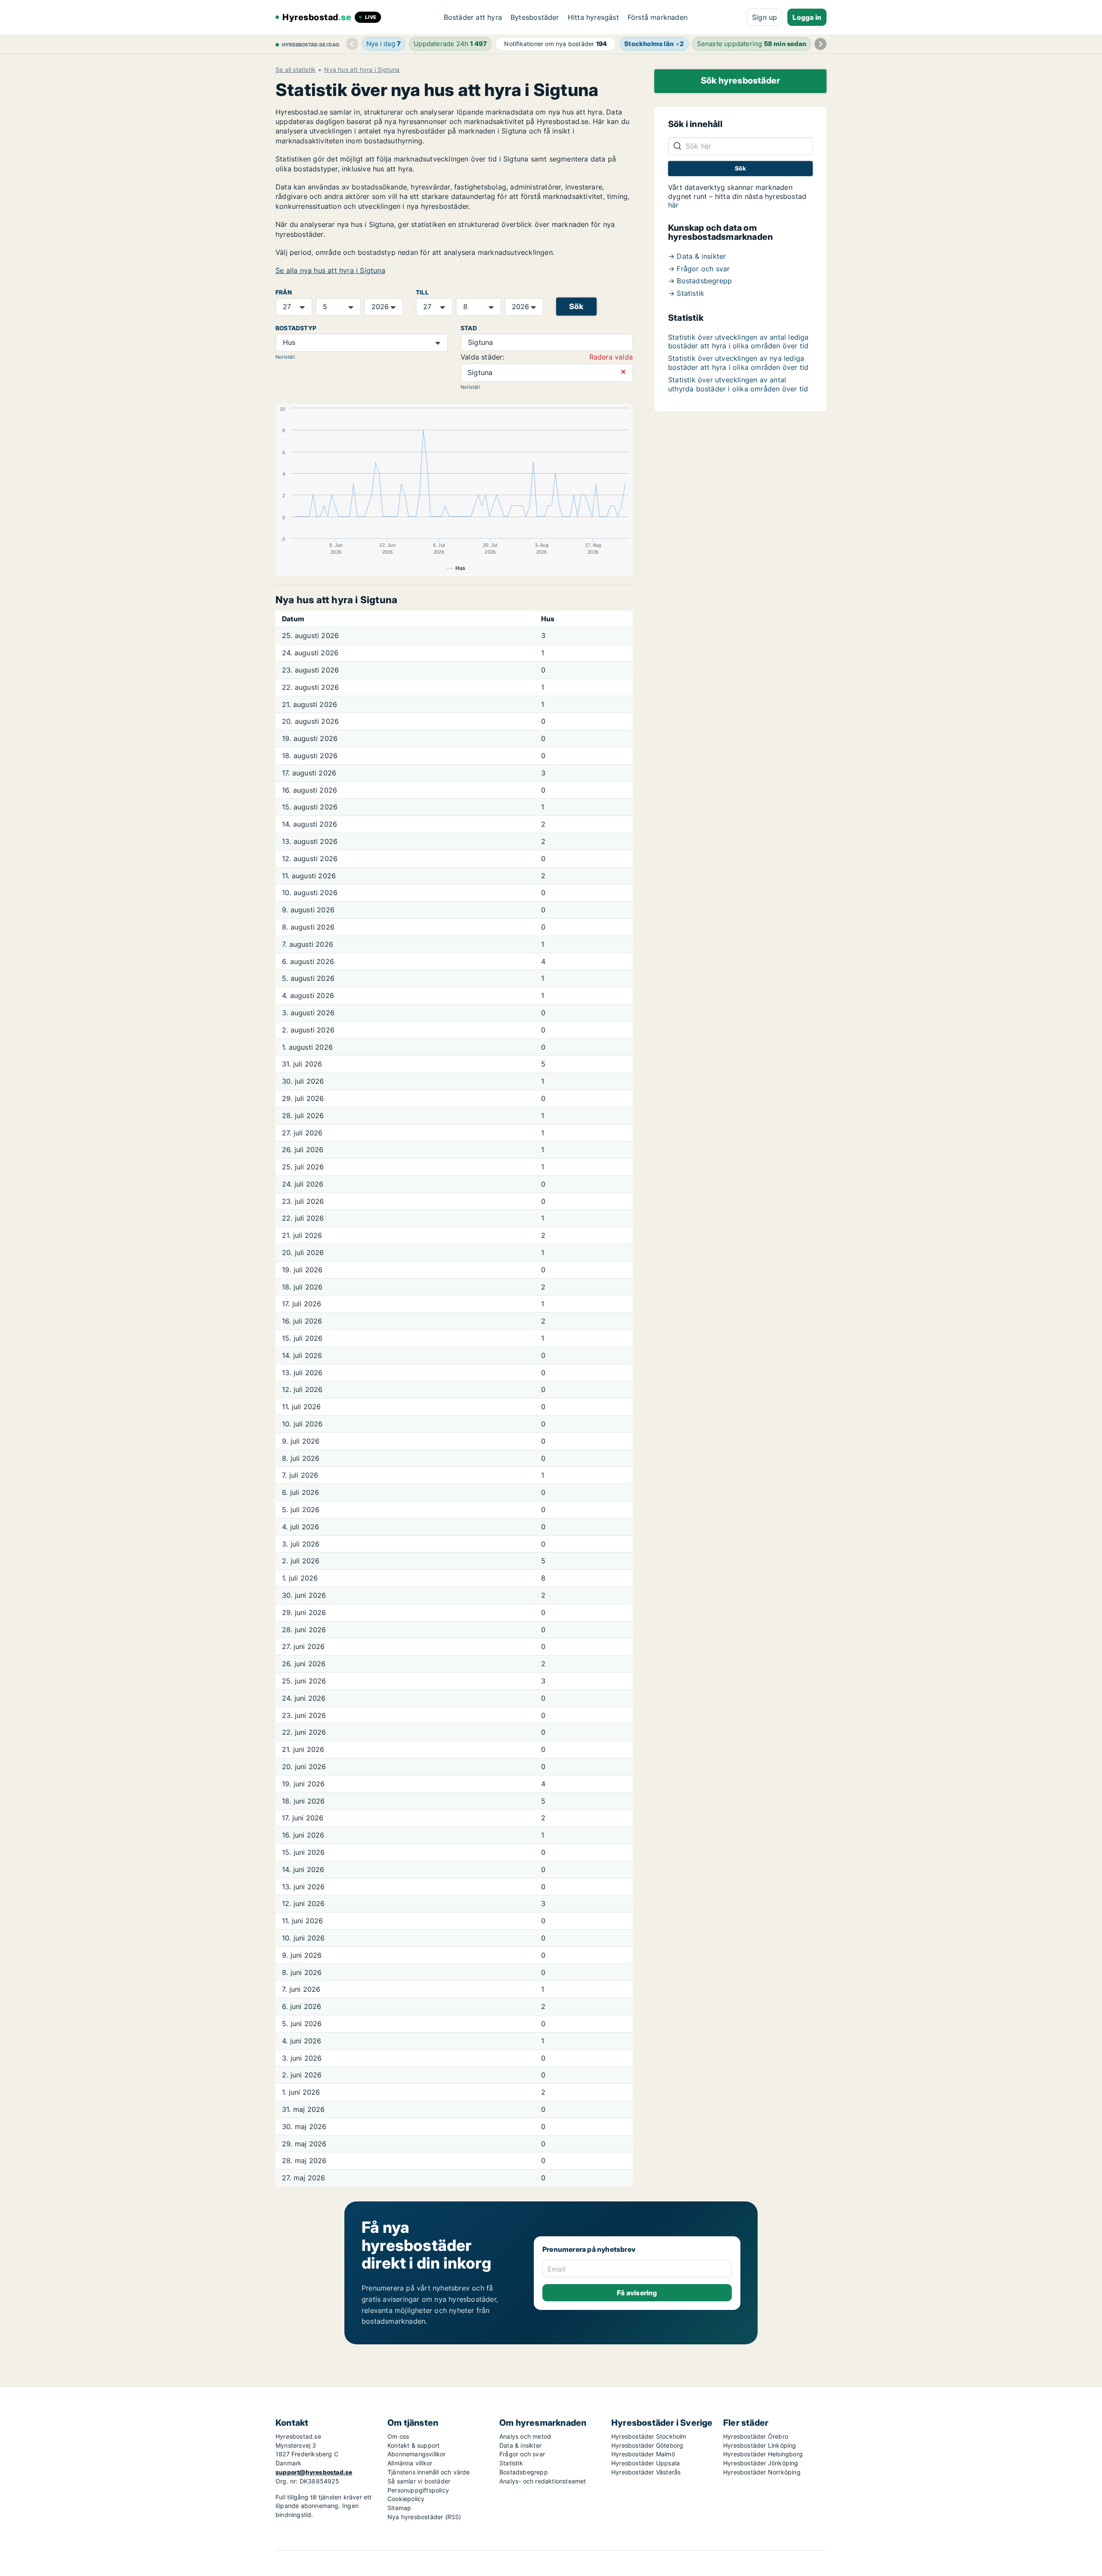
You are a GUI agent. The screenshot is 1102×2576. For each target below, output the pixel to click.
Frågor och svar (522, 2454)
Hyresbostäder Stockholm (649, 2436)
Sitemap (399, 2508)
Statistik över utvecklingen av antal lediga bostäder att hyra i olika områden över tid (738, 342)
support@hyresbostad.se (314, 2472)
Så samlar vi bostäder (419, 2481)
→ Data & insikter (697, 256)
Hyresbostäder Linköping (760, 2445)
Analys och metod (525, 2436)
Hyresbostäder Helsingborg (763, 2454)
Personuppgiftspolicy (418, 2490)
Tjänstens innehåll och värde (429, 2472)
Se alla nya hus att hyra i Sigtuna (330, 270)
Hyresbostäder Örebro (756, 2436)
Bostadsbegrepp (524, 2472)
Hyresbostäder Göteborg (647, 2445)
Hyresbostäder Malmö (643, 2454)
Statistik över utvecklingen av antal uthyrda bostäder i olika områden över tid (738, 384)
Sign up (765, 17)
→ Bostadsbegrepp (700, 281)
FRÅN (284, 292)
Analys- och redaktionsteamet (543, 2481)
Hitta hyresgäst (593, 17)
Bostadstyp (296, 328)
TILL (422, 292)
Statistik (511, 2463)
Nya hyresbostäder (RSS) (424, 2517)
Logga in (807, 17)
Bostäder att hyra (473, 17)
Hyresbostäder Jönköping (761, 2463)
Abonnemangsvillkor (417, 2454)
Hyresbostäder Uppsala (645, 2463)
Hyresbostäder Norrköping (762, 2472)
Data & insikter (520, 2445)
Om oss (398, 2436)
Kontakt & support (413, 2445)
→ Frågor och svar (699, 269)
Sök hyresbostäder (740, 81)
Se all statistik (296, 70)
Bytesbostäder (535, 17)
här (673, 205)
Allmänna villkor (410, 2463)
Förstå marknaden (658, 17)
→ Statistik (686, 293)
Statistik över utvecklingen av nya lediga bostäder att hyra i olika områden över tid (738, 363)
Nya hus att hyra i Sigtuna (362, 70)
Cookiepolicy (406, 2499)
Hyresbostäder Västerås (646, 2472)
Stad (469, 328)
